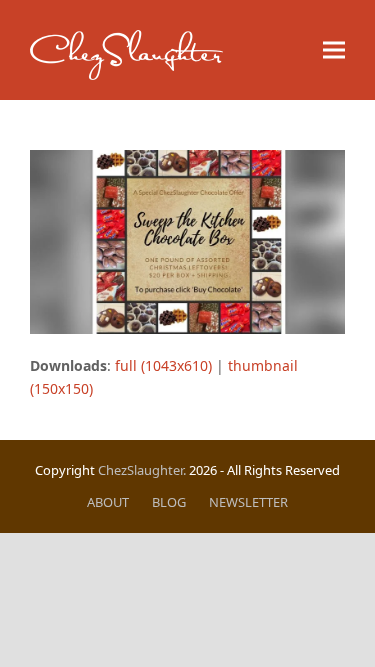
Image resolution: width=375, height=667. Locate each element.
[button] (334, 50)
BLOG (169, 502)
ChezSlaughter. (142, 470)
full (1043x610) (163, 365)
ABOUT (108, 502)
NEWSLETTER (248, 502)
